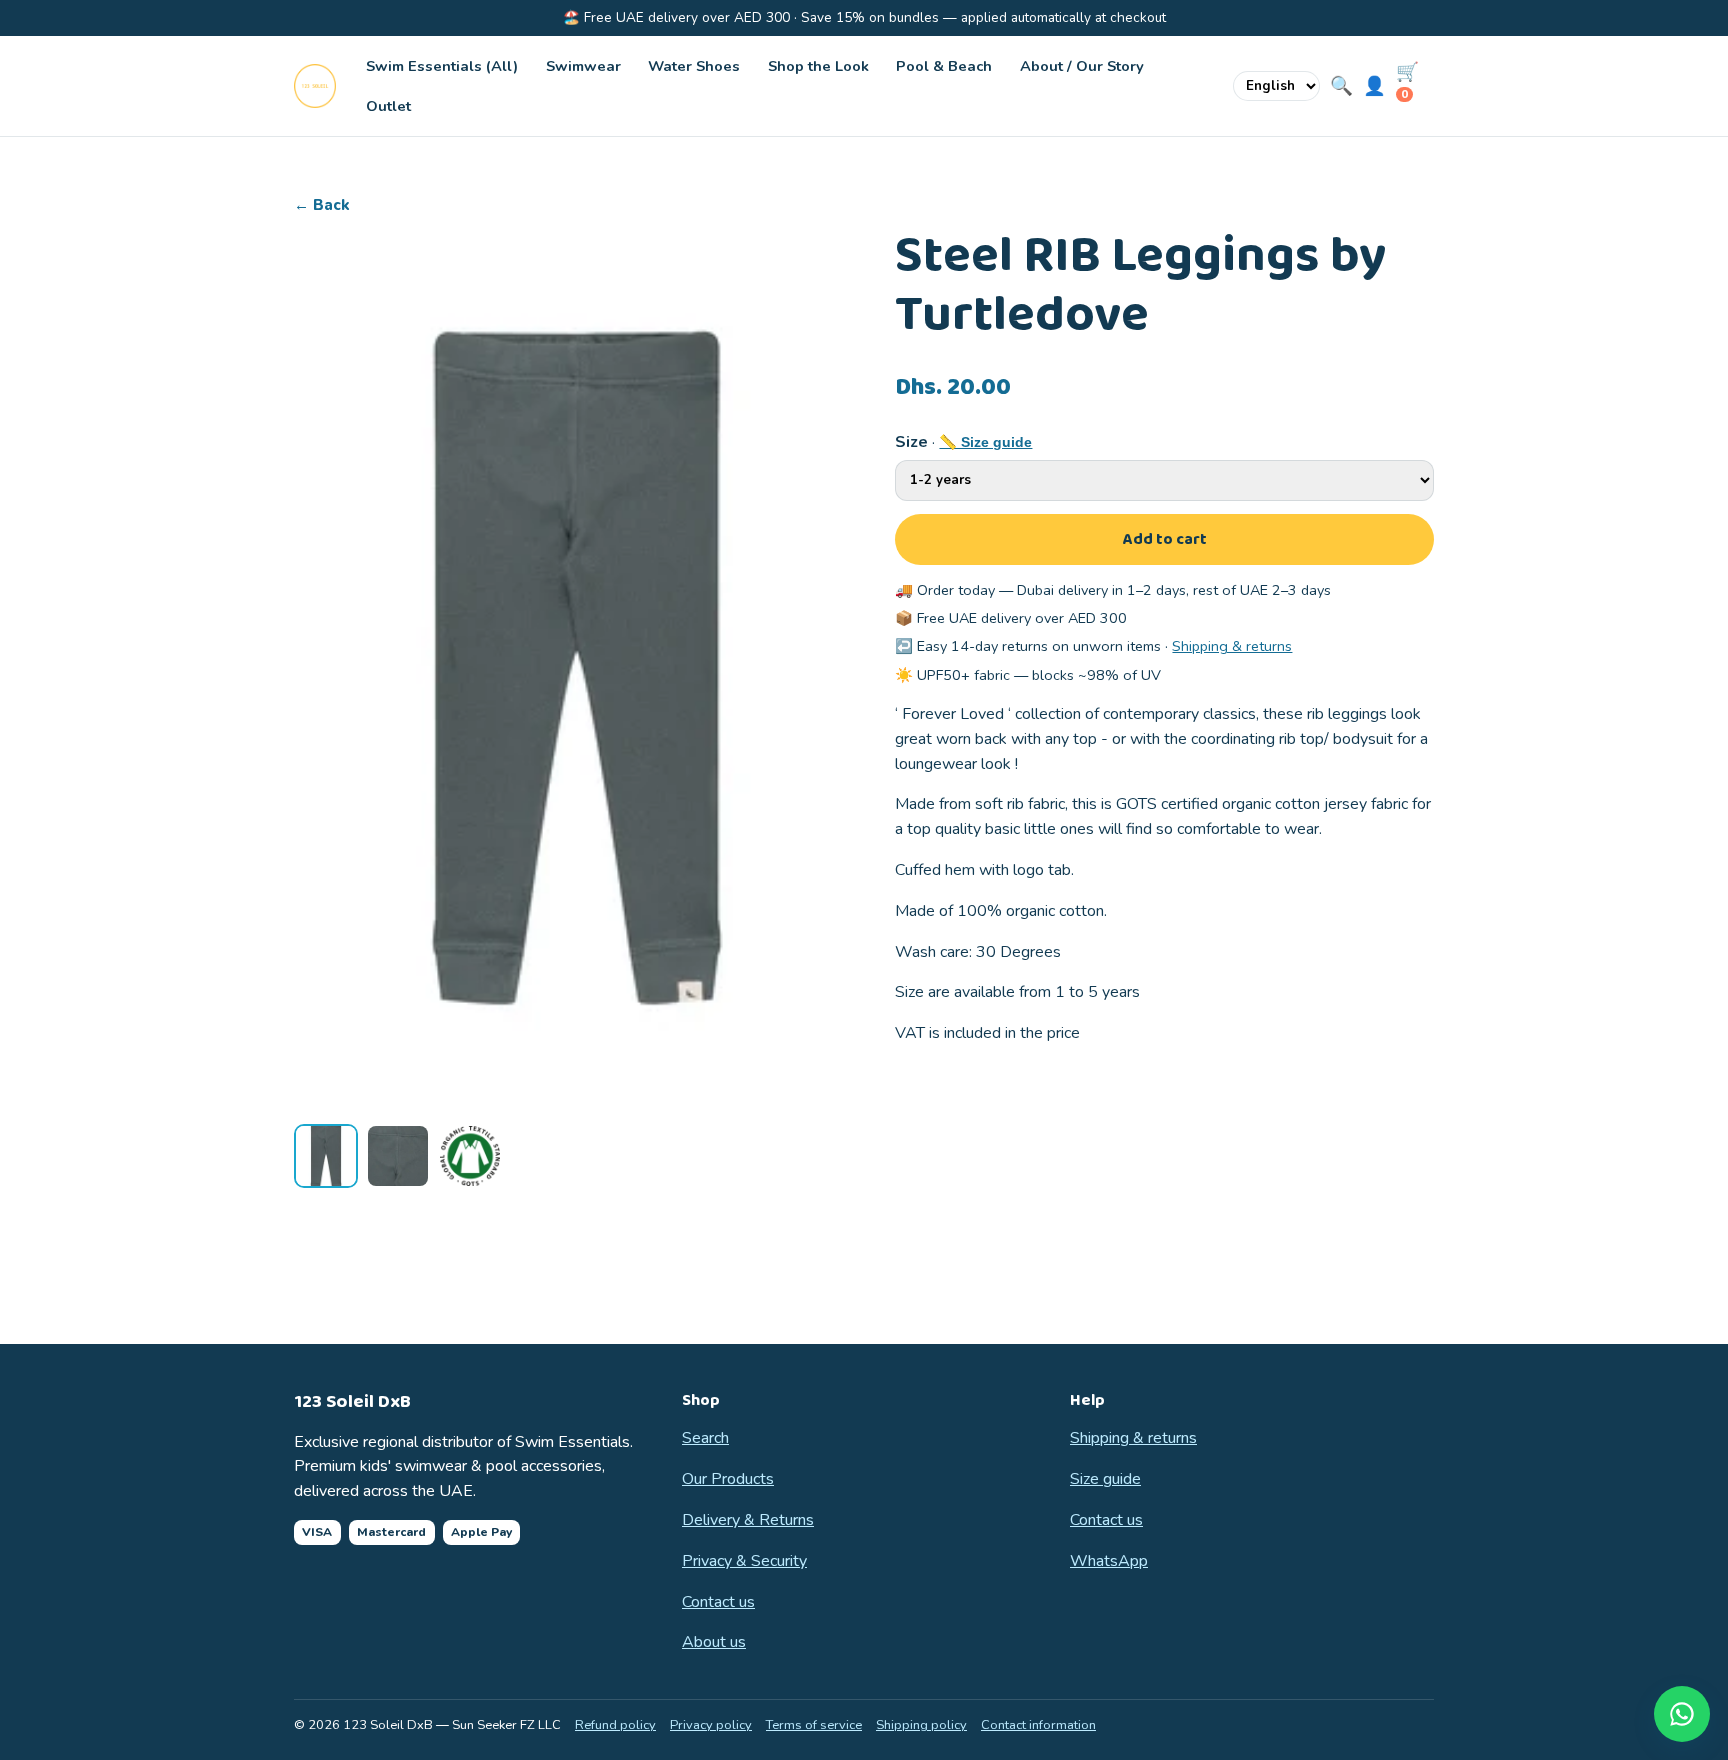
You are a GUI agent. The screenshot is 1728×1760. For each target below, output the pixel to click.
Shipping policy (921, 1725)
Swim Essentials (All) (442, 66)
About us (714, 1642)
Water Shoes (694, 66)
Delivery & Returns (748, 1520)
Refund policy (615, 1725)
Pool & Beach (944, 66)
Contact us (718, 1602)
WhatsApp (1109, 1561)
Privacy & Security (744, 1561)
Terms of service (814, 1725)
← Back (322, 205)
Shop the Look (818, 66)
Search (705, 1438)
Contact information (1038, 1725)
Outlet (388, 106)
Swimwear (583, 66)
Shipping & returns (1232, 646)
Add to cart (1165, 539)
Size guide (1105, 1479)
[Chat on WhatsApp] (1682, 1714)
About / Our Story (1082, 66)
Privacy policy (711, 1725)
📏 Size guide (985, 442)
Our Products (728, 1479)
